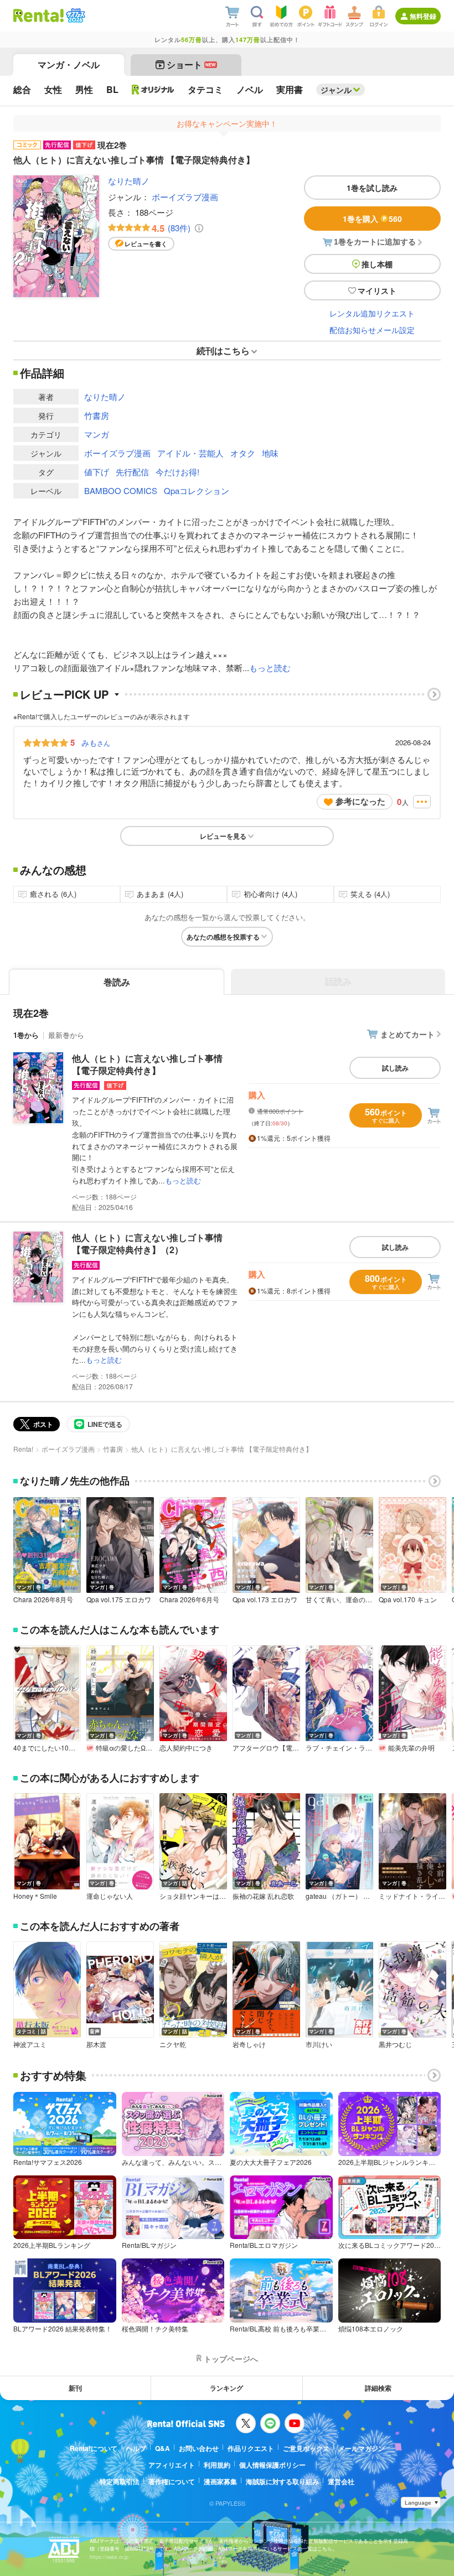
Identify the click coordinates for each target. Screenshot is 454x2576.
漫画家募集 (220, 2481)
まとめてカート (407, 1034)
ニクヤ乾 (173, 2044)
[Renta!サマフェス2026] (74, 15)
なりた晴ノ (129, 181)
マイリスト (377, 290)
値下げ (97, 472)
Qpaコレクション (197, 490)
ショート (191, 64)
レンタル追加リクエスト (372, 313)
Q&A (162, 2448)
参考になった (360, 801)
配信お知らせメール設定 (372, 330)
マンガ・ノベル (69, 64)
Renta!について (94, 2448)
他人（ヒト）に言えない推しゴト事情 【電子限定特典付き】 (147, 1064)
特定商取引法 (120, 2481)
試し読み (395, 1068)
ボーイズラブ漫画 (185, 197)
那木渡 (96, 2044)
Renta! (23, 1449)
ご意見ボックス (306, 2448)
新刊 (75, 2388)
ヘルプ (136, 2448)
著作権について (172, 2481)
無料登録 (423, 16)
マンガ (97, 434)
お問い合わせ (199, 2448)
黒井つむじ (395, 2044)
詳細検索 (378, 2388)
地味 (270, 453)
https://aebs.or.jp (109, 2557)
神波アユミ (30, 2044)
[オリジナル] (153, 90)
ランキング (226, 2388)
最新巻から (66, 1035)
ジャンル (336, 90)
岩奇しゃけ (249, 2044)
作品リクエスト (251, 2448)
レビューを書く (146, 244)
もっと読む (270, 668)
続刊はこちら (223, 350)
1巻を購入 (372, 219)
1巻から (26, 1035)
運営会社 (341, 2481)
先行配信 (132, 472)
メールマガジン (362, 2448)
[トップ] (38, 15)
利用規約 (217, 2465)
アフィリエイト (172, 2465)
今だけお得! (177, 472)
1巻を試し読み (372, 188)
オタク (243, 453)
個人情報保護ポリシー (272, 2465)
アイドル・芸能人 (190, 453)
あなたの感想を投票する (223, 937)
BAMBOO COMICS (121, 490)
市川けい (319, 2044)
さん (96, 742)
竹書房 (97, 415)
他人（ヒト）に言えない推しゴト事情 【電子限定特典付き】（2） (147, 1243)
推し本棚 (377, 264)
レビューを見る (223, 836)
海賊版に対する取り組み (282, 2481)
